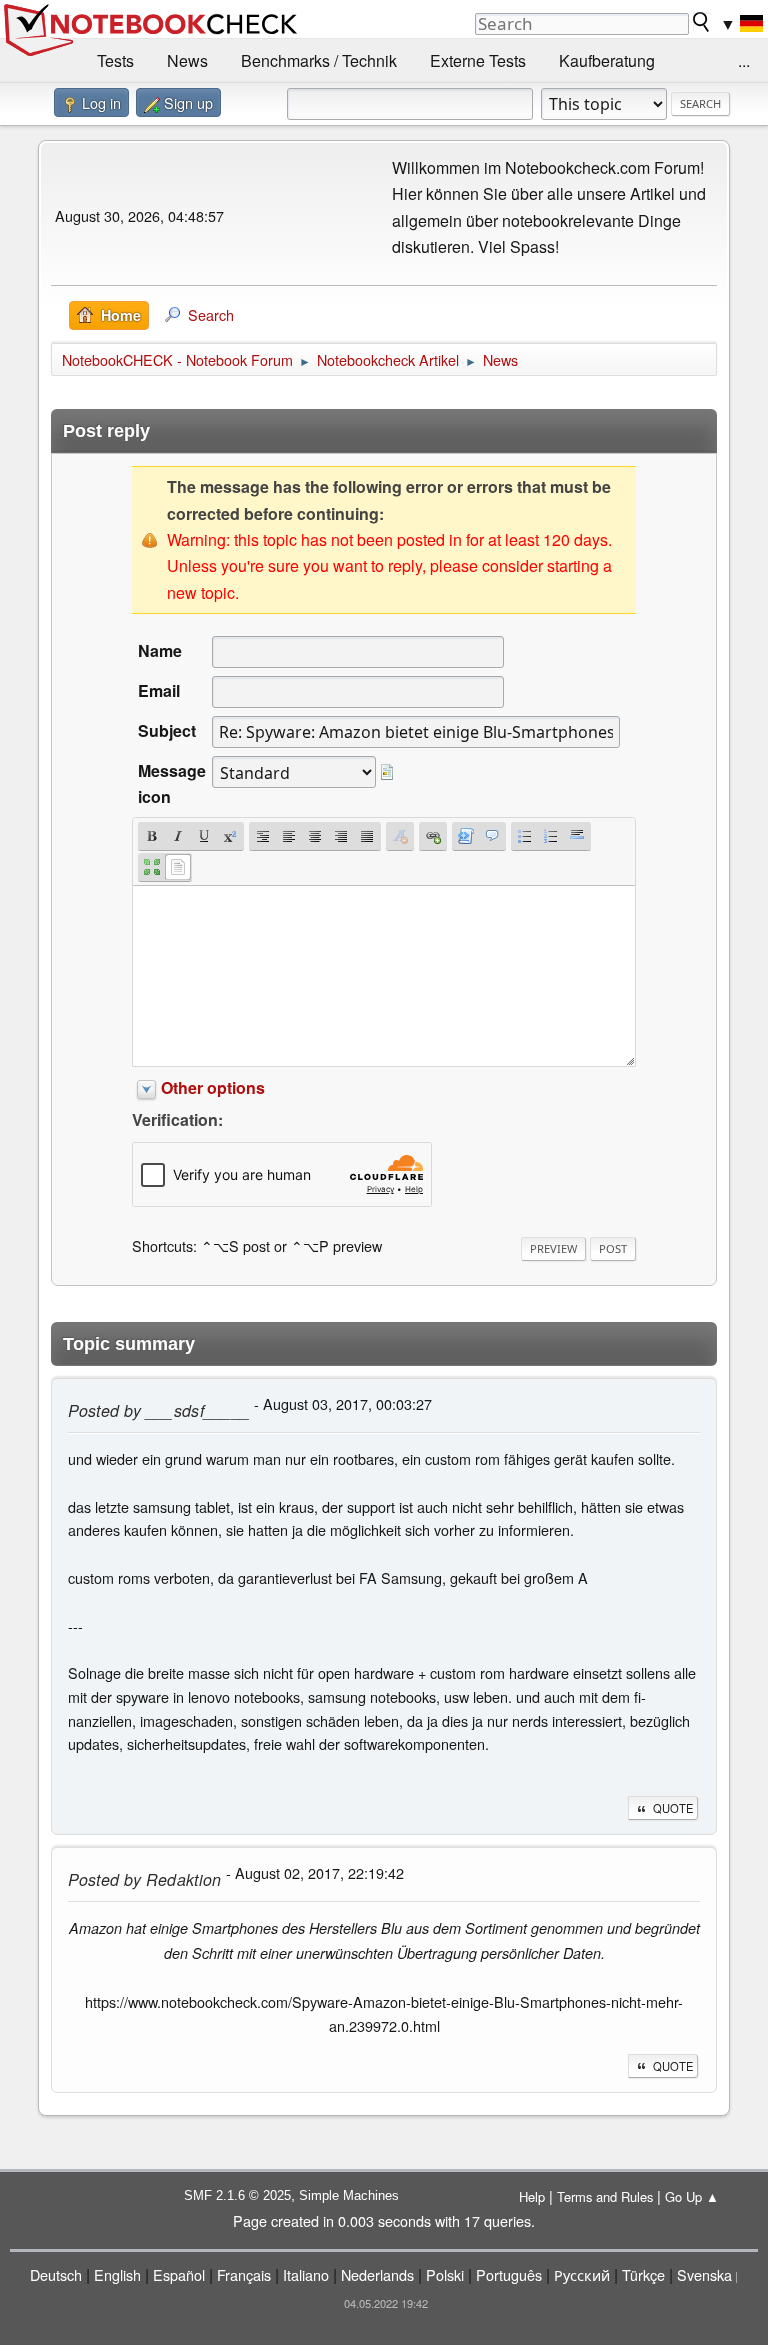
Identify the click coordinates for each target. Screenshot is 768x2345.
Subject (167, 730)
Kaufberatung (607, 60)
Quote (673, 1808)
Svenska (704, 2274)
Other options (213, 1087)
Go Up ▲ (692, 2196)
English (117, 2274)
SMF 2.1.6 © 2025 (237, 2195)
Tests (115, 60)
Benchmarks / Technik (319, 60)
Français (244, 2274)
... (744, 60)
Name (160, 650)
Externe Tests (478, 60)
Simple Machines (349, 2195)
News (187, 60)
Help (532, 2196)
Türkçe (643, 2274)
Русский (582, 2274)
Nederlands (377, 2274)
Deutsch (56, 2274)
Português (509, 2274)
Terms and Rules (605, 2196)
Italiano (306, 2274)
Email (159, 690)
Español (179, 2274)
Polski (445, 2274)
